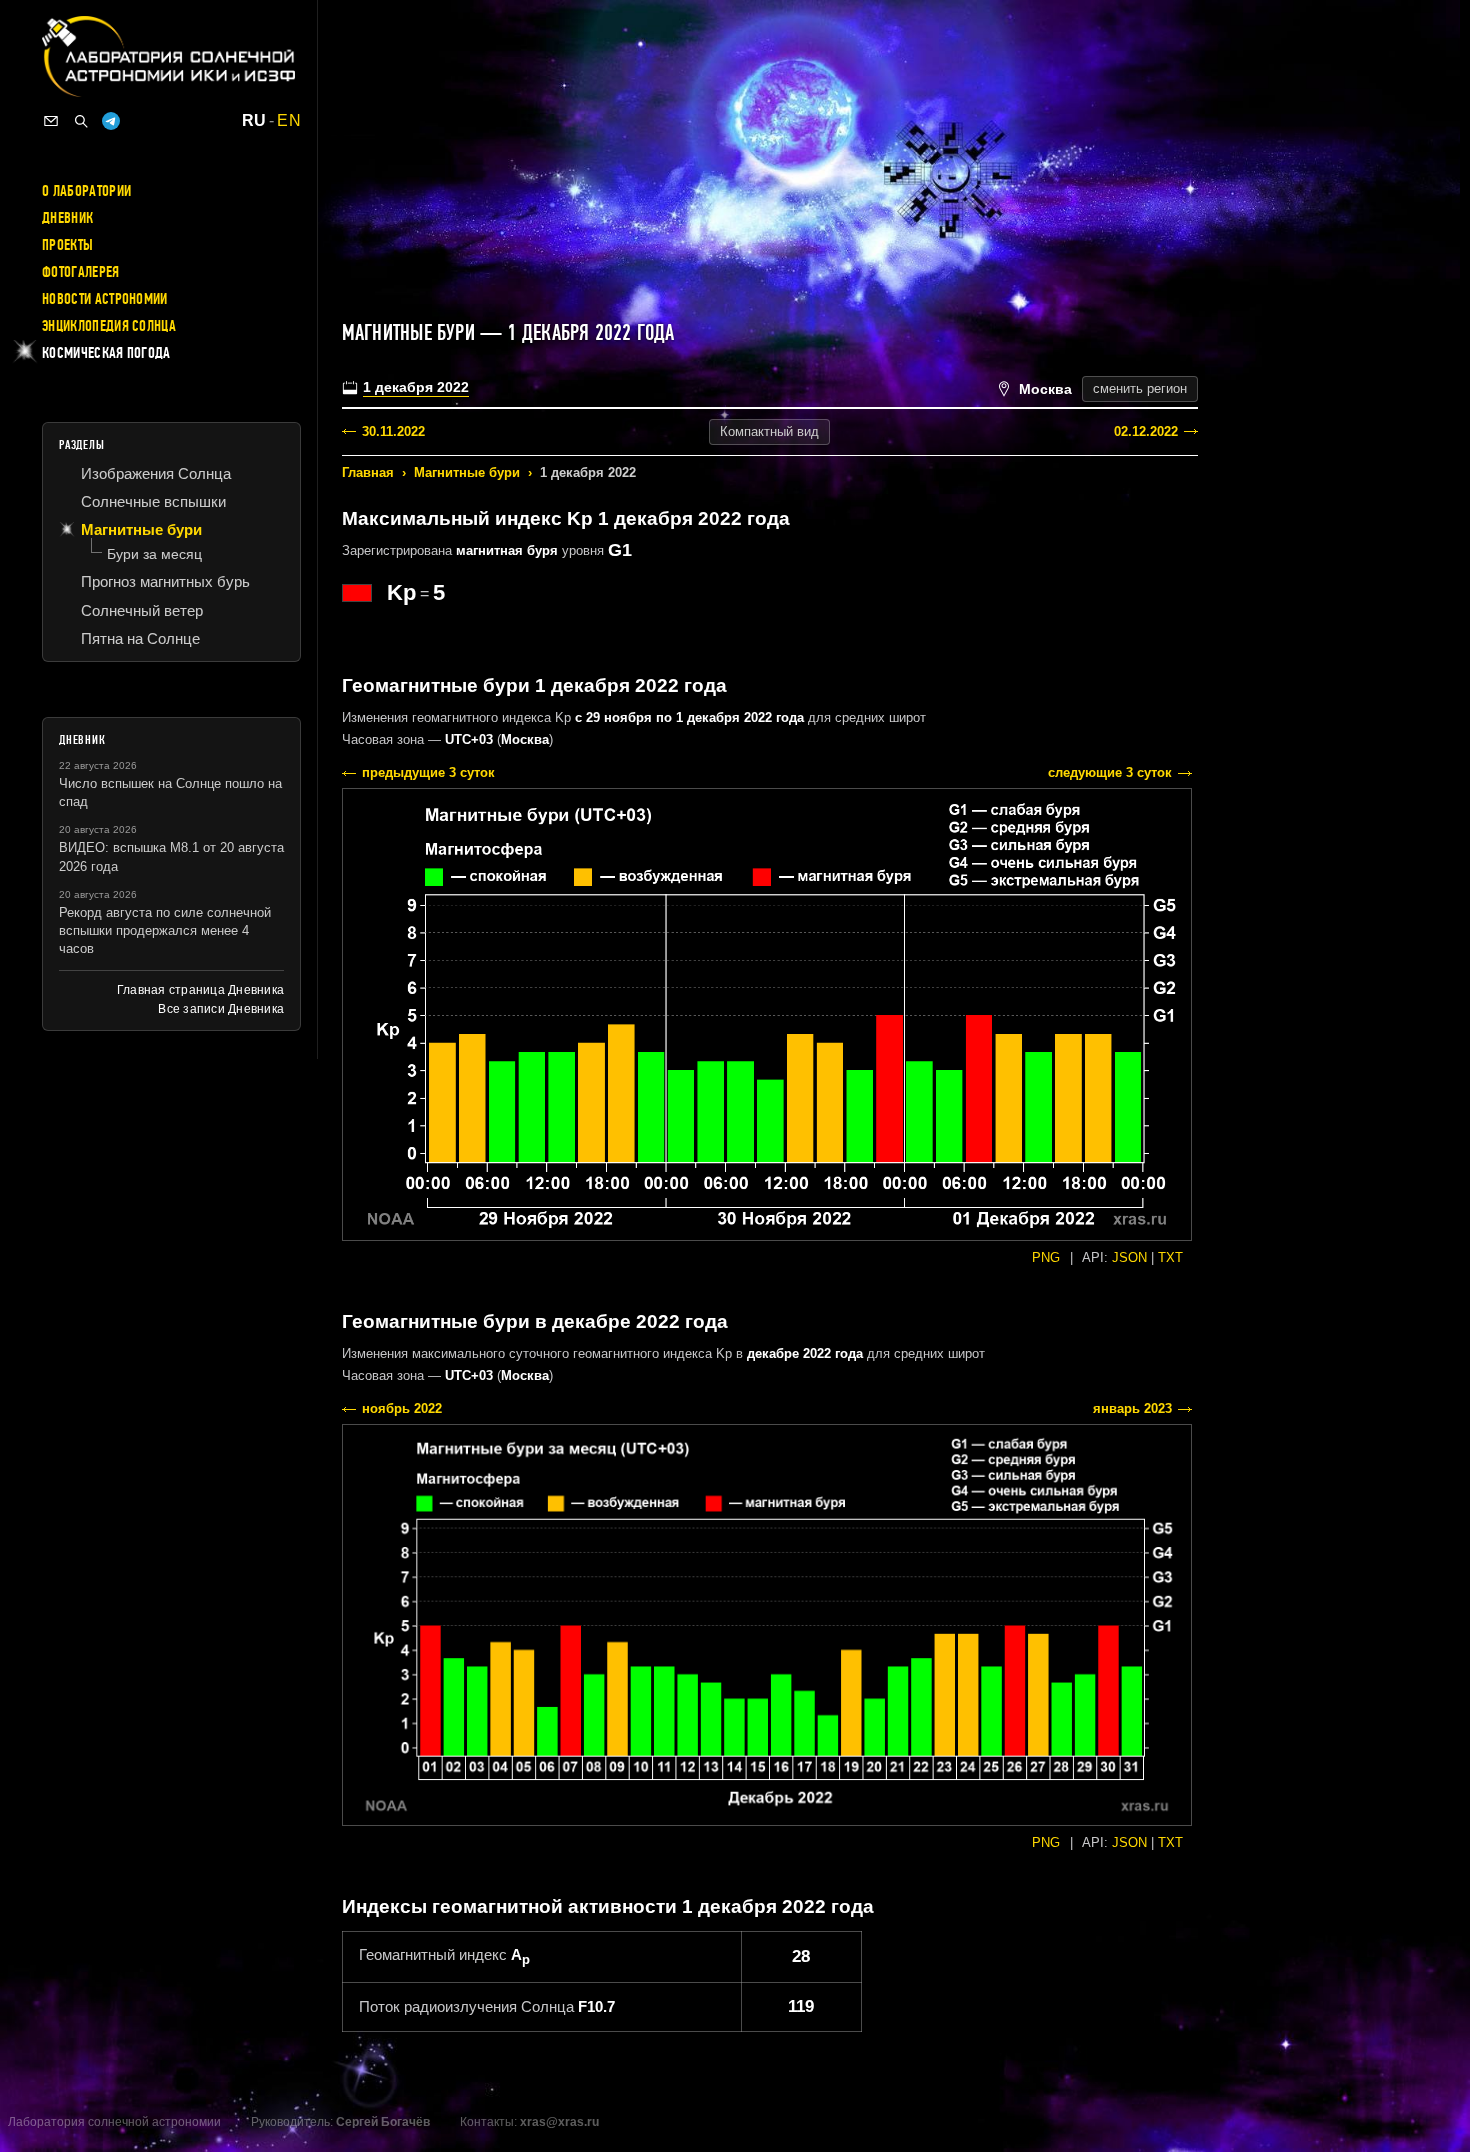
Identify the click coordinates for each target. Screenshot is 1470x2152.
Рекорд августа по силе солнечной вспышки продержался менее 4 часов (165, 930)
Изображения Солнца (156, 473)
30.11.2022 (393, 431)
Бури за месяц (154, 554)
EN (289, 121)
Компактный (769, 431)
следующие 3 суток (1110, 772)
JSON (1129, 1257)
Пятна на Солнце (140, 638)
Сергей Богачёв (383, 2122)
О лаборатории (86, 191)
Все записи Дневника (221, 1009)
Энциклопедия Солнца (109, 326)
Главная (368, 472)
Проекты (67, 245)
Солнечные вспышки (153, 501)
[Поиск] (81, 121)
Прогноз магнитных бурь (165, 581)
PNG (1046, 1257)
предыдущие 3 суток (428, 772)
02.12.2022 (1146, 431)
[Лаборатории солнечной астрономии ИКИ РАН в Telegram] (111, 121)
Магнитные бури (467, 472)
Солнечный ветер (142, 610)
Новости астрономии (105, 299)
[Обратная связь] (51, 121)
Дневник (67, 218)
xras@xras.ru (559, 2122)
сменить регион (1140, 388)
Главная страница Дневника (200, 990)
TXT (1170, 1257)
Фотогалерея (81, 272)
